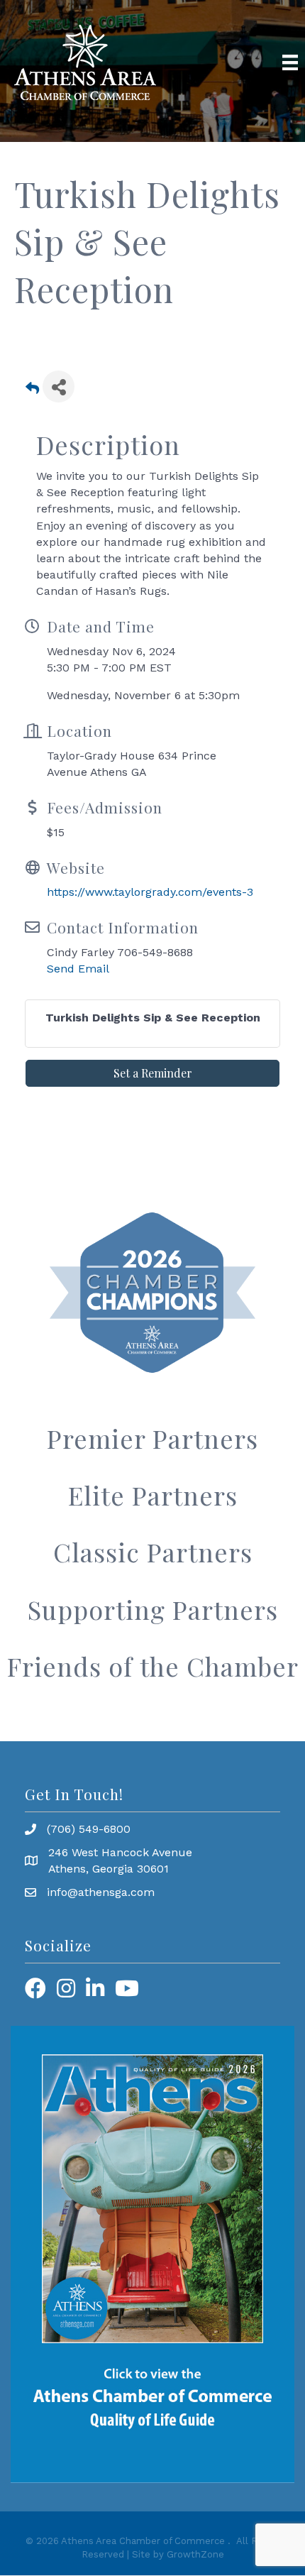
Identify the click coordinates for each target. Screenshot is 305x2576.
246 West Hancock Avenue (120, 1852)
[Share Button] (59, 387)
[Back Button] (32, 391)
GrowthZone (195, 2554)
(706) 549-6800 (89, 1829)
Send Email (78, 969)
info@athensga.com (101, 1892)
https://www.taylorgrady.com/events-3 (150, 892)
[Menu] (290, 62)
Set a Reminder (153, 1073)
